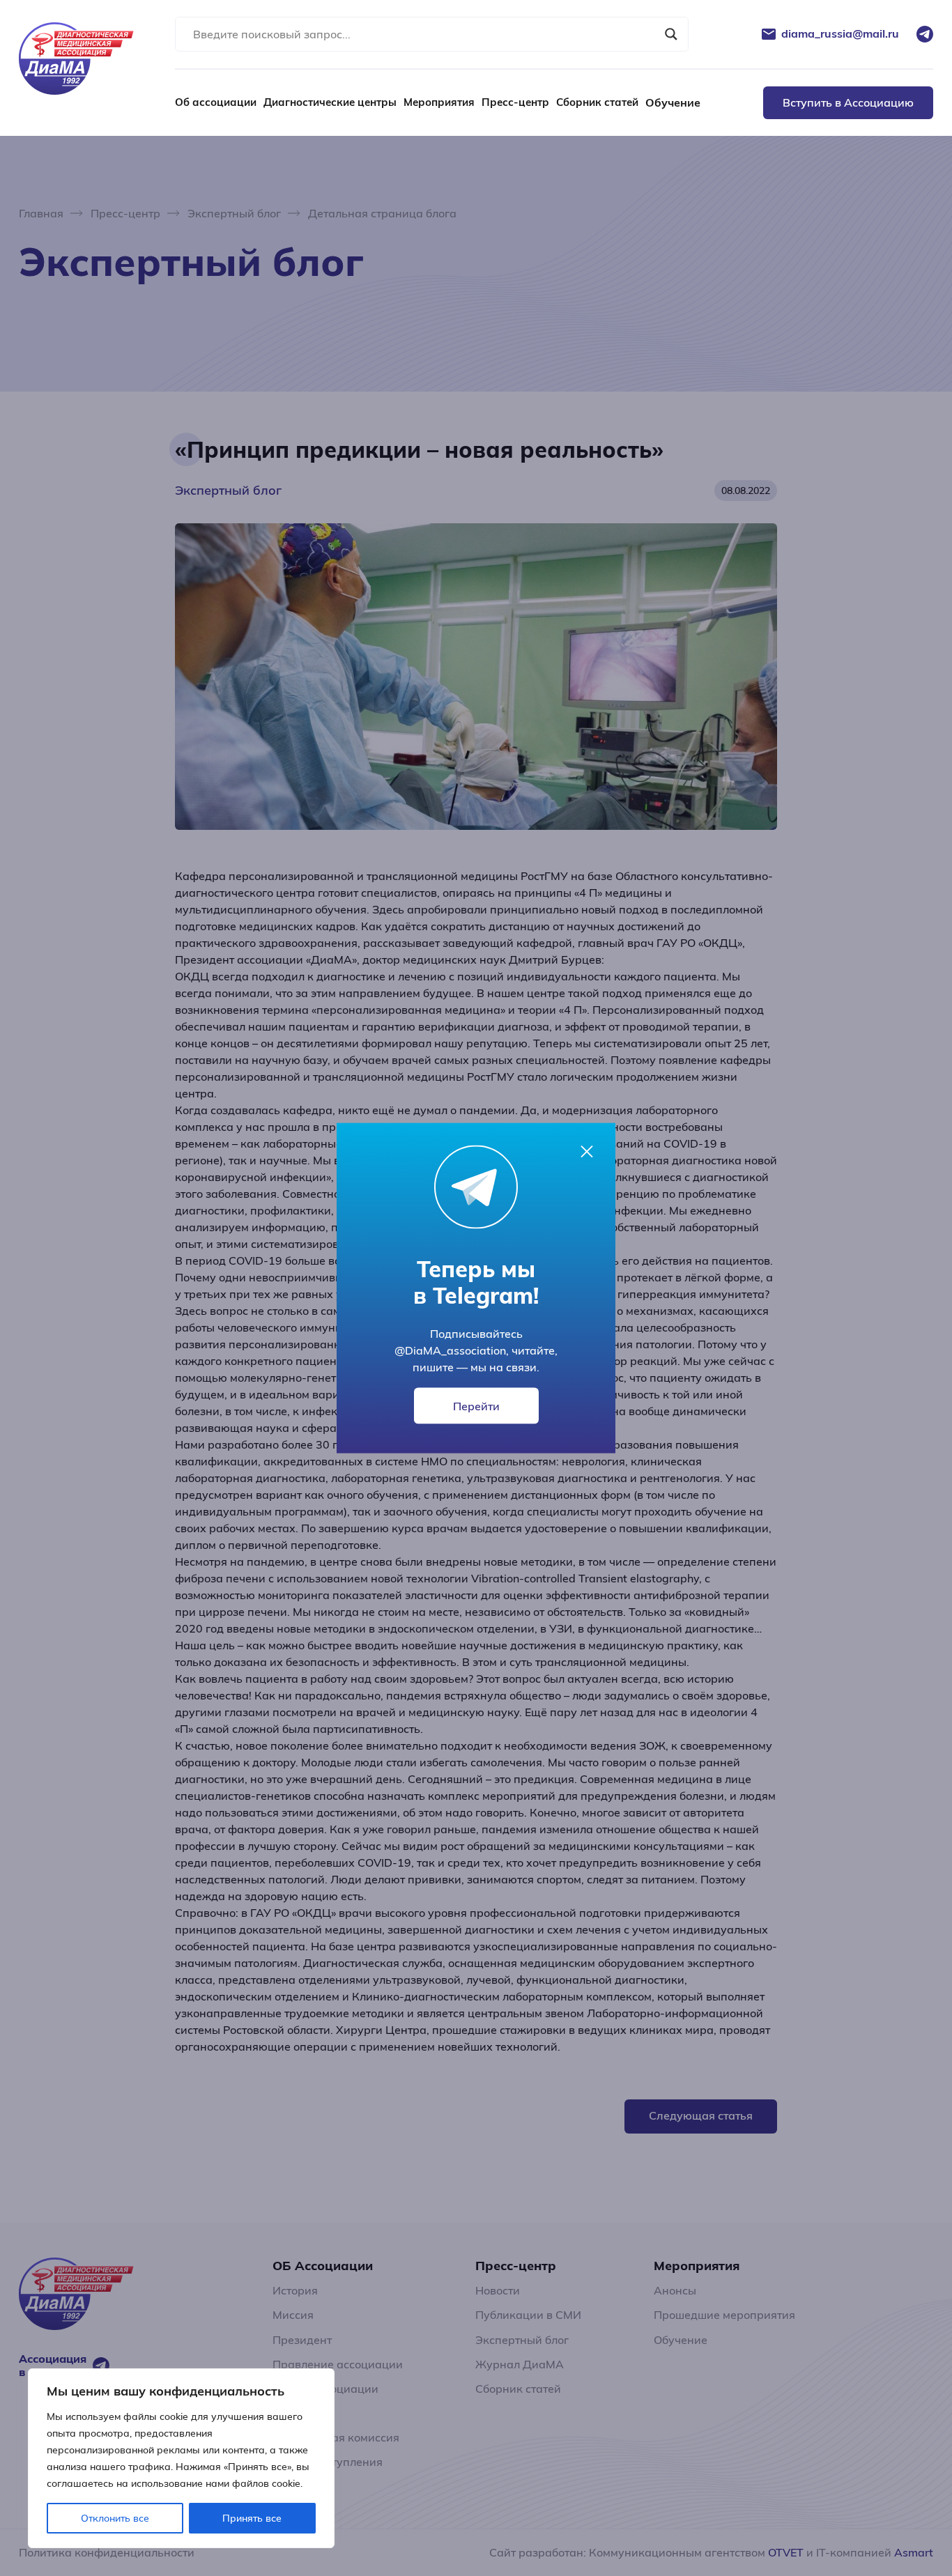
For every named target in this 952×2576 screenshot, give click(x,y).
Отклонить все (115, 2518)
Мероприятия (439, 102)
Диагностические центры (330, 102)
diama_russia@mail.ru (840, 34)
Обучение (673, 102)
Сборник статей (597, 102)
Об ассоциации (216, 102)
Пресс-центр (515, 102)
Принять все (252, 2518)
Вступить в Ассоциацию (848, 102)
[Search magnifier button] (671, 34)
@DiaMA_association (450, 1350)
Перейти (476, 1406)
